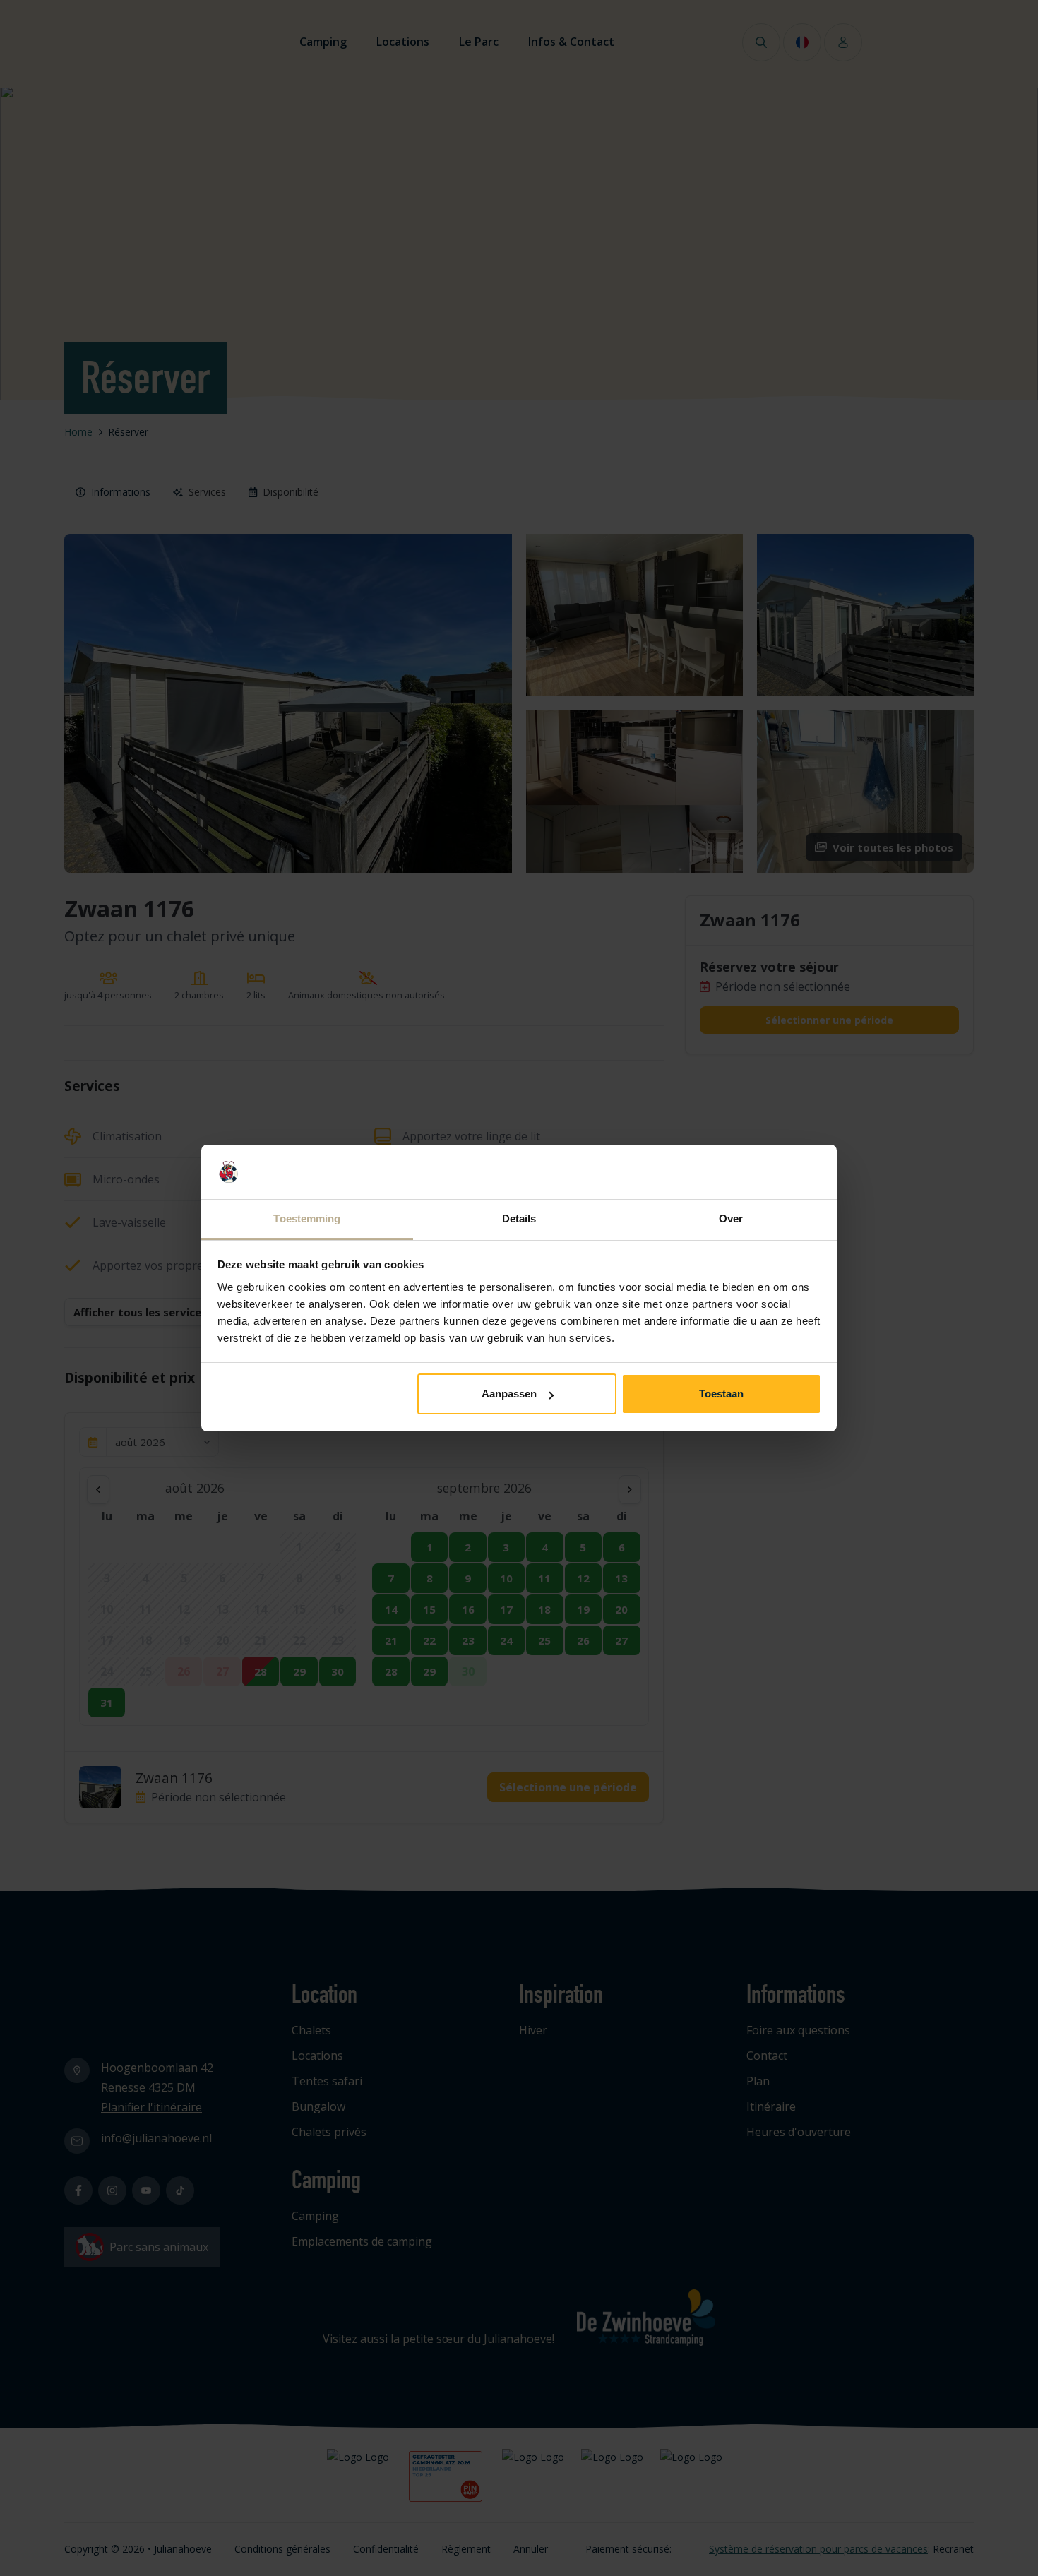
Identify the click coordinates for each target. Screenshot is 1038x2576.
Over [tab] (731, 1218)
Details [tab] (519, 1218)
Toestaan (721, 1394)
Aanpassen (509, 1394)
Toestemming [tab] (307, 1218)
